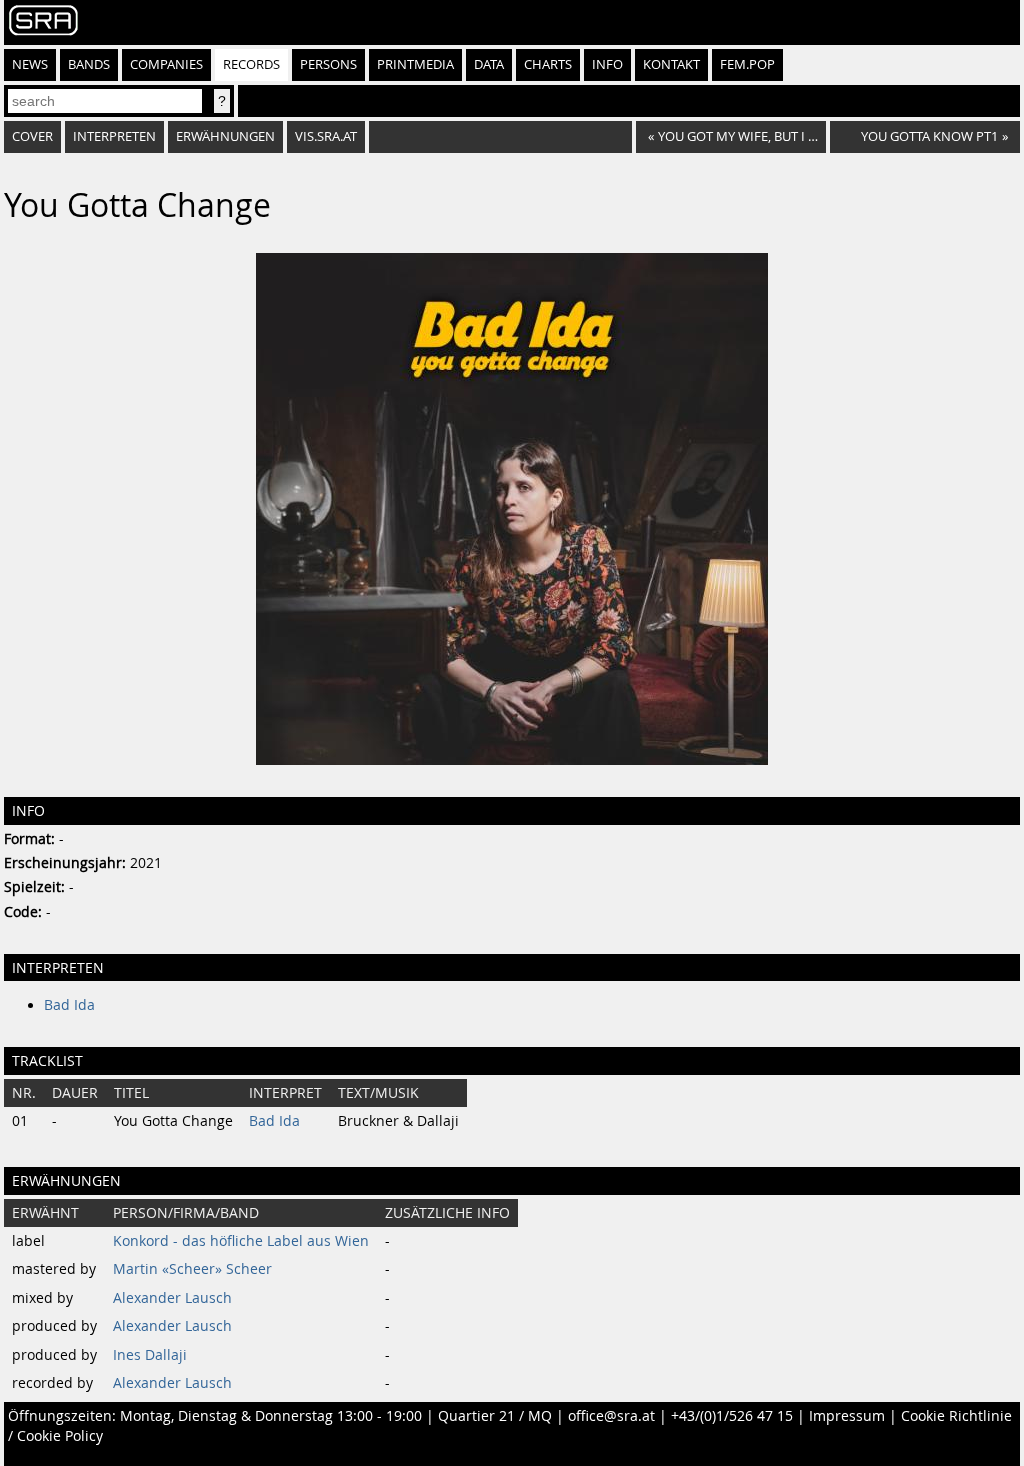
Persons (328, 64)
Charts (548, 64)
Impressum (847, 1416)
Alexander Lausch (172, 1298)
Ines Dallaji (150, 1355)
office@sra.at (611, 1416)
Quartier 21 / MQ (495, 1416)
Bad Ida (69, 1005)
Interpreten (114, 136)
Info (607, 64)
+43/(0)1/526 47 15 (732, 1416)
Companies (166, 64)
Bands (89, 64)
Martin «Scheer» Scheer (192, 1269)
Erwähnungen (225, 136)
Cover (32, 136)
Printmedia (415, 64)
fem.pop (747, 64)
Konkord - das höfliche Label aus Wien (241, 1241)
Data (489, 64)
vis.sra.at (326, 136)
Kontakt (671, 64)
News (30, 64)
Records (251, 64)
